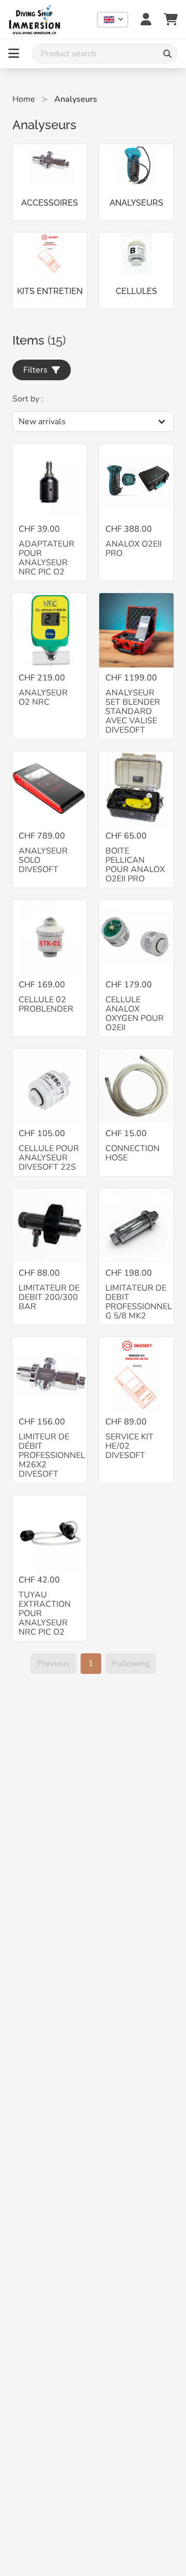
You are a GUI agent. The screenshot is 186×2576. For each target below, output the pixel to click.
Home (24, 99)
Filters (37, 370)
